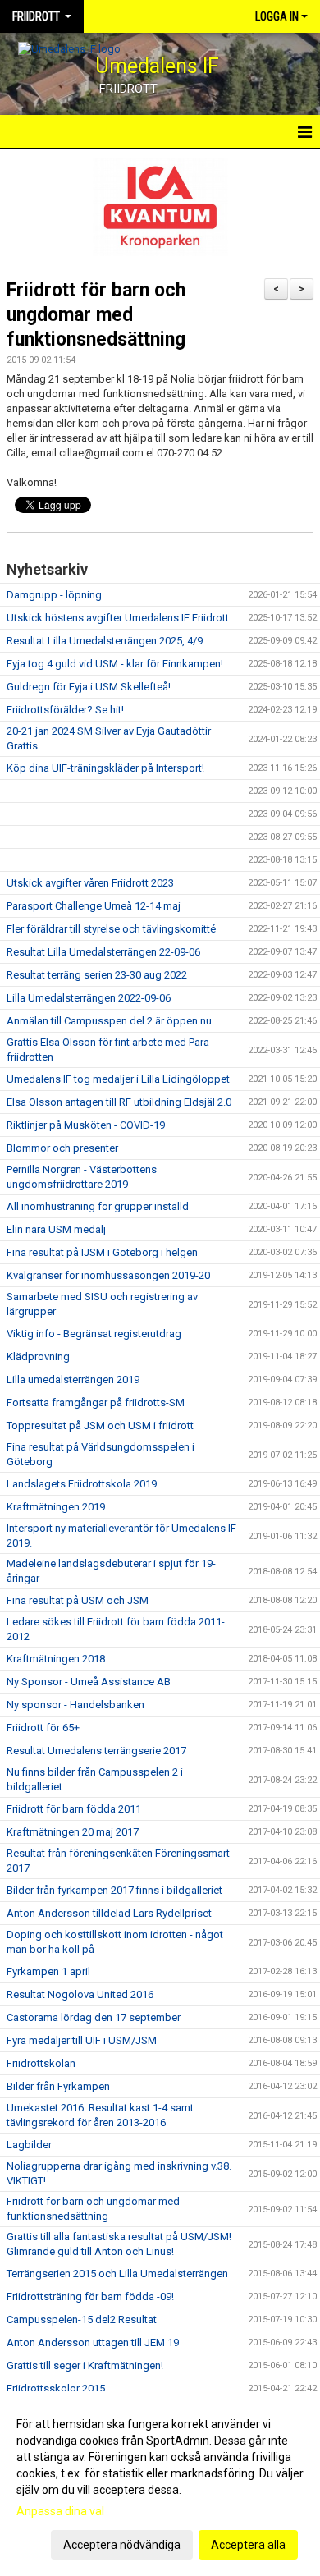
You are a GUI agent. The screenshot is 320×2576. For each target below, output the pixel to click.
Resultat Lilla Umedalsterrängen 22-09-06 (103, 952)
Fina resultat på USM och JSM (78, 1600)
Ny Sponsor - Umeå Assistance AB (89, 1682)
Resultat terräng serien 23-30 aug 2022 (97, 975)
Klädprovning (38, 1357)
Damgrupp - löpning (54, 595)
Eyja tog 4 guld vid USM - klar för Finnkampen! (115, 664)
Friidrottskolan (41, 2063)
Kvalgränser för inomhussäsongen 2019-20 (108, 1275)
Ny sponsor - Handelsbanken (75, 1705)
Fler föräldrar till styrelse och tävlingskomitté (111, 929)
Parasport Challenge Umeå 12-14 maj (94, 906)
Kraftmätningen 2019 (56, 1507)
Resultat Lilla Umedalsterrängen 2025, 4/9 (105, 641)
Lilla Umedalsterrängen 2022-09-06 (89, 998)
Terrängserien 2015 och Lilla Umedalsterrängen (117, 2273)
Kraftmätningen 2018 (56, 1659)
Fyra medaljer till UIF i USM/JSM (82, 2040)
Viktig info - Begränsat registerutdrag (94, 1334)
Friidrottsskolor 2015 (56, 2388)
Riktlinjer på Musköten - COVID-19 (86, 1125)
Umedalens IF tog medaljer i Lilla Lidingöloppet (118, 1079)
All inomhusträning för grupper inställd (98, 1206)
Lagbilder (29, 2145)
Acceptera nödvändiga (122, 2545)
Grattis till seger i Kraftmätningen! (85, 2365)
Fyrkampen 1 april (48, 1971)
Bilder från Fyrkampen (58, 2086)
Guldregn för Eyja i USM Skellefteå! (89, 687)
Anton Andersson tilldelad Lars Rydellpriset (109, 1913)
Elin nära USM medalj (56, 1229)
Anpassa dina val (60, 2511)
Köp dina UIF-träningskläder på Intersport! (105, 768)
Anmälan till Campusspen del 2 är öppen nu (109, 1021)
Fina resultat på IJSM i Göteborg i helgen (102, 1252)
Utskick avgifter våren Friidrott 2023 (90, 883)
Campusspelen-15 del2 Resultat (82, 2319)
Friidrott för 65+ (43, 1728)
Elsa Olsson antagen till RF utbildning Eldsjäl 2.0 (119, 1102)
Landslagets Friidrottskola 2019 (82, 1484)
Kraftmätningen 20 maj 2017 (73, 1832)
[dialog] (160, 2484)
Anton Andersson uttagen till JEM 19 (93, 2342)
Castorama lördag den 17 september (94, 2017)
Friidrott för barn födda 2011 (74, 1809)
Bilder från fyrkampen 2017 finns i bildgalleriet (114, 1890)
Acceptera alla (248, 2545)
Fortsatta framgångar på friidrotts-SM (96, 1403)
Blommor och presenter (62, 1148)
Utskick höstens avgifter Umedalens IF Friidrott (118, 618)
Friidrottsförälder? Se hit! (65, 710)
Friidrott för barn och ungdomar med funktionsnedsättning (96, 315)
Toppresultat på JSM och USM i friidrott (100, 1426)
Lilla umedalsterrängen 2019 (73, 1380)
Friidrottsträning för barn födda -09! (90, 2296)
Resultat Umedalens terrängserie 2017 (96, 1751)
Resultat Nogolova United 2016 (80, 1994)
